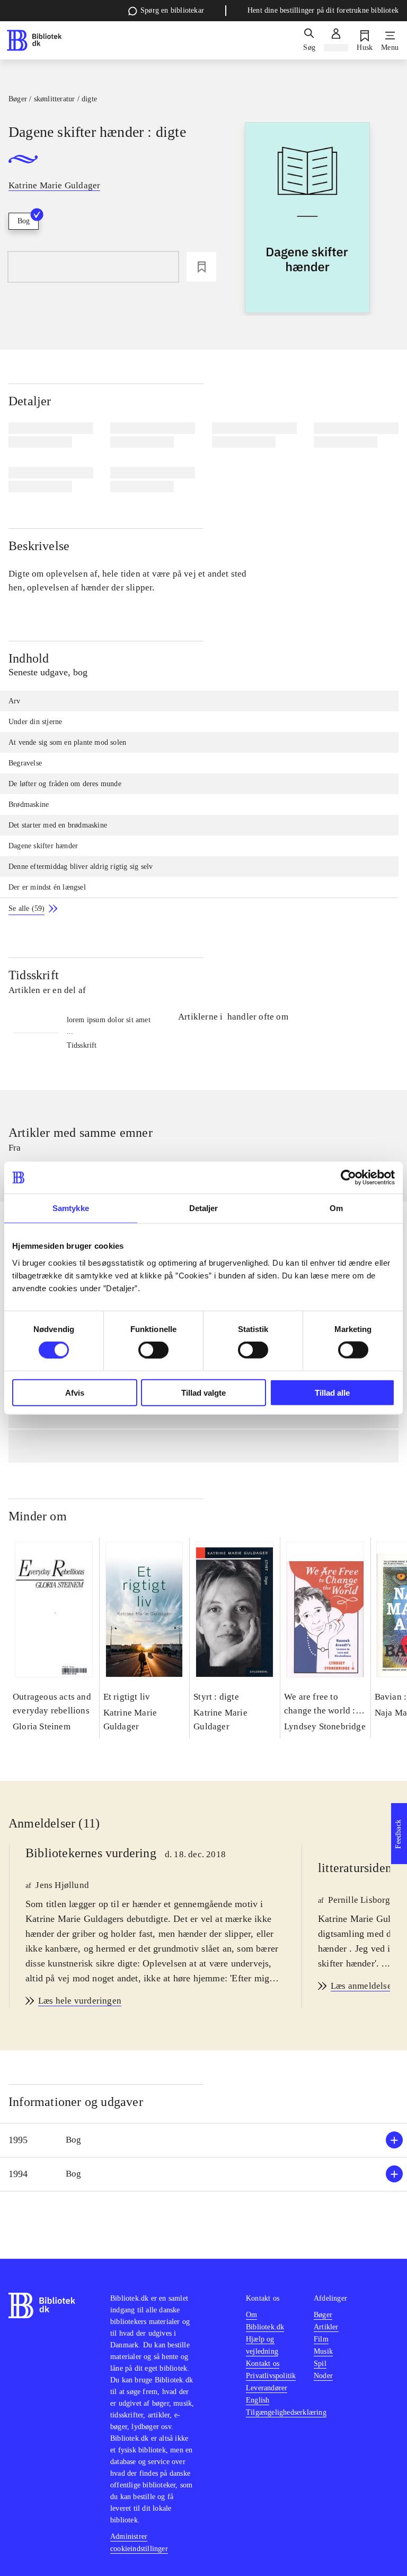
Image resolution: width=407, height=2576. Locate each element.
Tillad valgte (203, 1392)
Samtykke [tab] (71, 1208)
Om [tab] (336, 1208)
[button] (203, 2140)
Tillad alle (332, 1392)
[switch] (153, 1350)
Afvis (75, 1392)
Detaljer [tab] (204, 1208)
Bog (24, 221)
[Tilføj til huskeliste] (201, 267)
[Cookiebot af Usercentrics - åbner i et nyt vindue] (348, 1178)
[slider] (307, 219)
